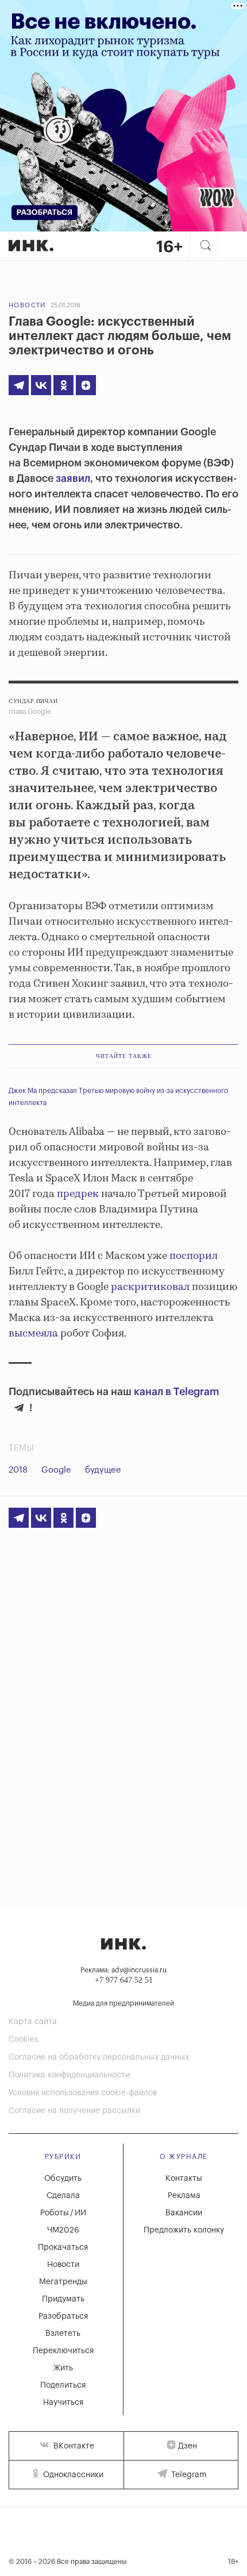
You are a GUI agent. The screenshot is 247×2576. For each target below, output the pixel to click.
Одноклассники (72, 2475)
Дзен (188, 2446)
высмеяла (33, 1334)
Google (56, 1470)
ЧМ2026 (63, 2230)
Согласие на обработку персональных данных (99, 2057)
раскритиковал (150, 1287)
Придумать (63, 2299)
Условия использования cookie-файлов (83, 2093)
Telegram (188, 2475)
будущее (103, 1470)
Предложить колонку (184, 2230)
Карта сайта (33, 2022)
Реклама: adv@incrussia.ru (123, 1970)
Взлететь (63, 2334)
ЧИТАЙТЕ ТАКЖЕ (124, 1056)
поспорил (194, 1256)
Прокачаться (63, 2247)
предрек (78, 1194)
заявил (73, 478)
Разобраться (63, 2316)
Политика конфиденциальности (69, 2075)
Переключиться (63, 2351)
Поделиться (63, 2385)
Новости (27, 305)
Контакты (184, 2179)
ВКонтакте (73, 2446)
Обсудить (63, 2179)
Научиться (63, 2403)
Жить (63, 2368)
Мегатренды (63, 2282)
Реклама (184, 2196)
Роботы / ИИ (63, 2213)
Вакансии (184, 2213)
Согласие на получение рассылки (74, 2111)
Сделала (63, 2196)
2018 (18, 1470)
